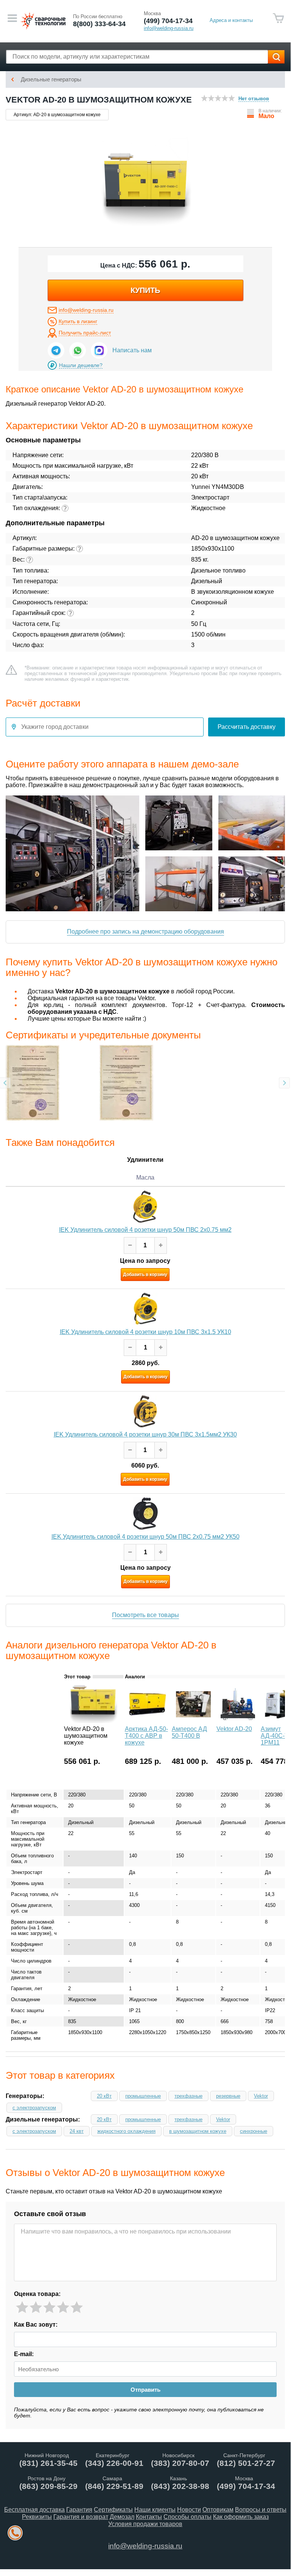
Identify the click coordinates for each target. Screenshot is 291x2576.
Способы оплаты (188, 2517)
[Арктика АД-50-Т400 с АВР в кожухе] (148, 1721)
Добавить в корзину (145, 1275)
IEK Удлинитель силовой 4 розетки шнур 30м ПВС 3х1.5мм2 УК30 (145, 1434)
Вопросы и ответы (261, 2510)
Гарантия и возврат (81, 2517)
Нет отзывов (254, 99)
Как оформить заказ (241, 2517)
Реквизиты (37, 2517)
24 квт (77, 2131)
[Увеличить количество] (161, 1245)
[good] (63, 2308)
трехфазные (188, 2096)
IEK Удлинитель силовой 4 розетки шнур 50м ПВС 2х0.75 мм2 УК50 (145, 1537)
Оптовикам (218, 2510)
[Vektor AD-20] (238, 1721)
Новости (189, 2510)
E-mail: (24, 2354)
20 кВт (104, 2096)
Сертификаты (113, 2510)
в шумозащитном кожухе (198, 2131)
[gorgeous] (77, 2308)
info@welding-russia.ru (86, 310)
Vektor (261, 2096)
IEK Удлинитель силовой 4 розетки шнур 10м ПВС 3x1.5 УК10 (145, 1332)
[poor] (36, 2308)
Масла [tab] (145, 1177)
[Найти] (276, 57)
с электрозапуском (34, 2108)
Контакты (149, 2517)
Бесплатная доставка (34, 2510)
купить (145, 290)
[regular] (49, 2308)
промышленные (143, 2096)
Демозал (122, 2517)
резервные (228, 2096)
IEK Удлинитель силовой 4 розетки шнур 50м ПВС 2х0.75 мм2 (145, 1230)
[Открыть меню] (12, 18)
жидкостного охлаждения (126, 2131)
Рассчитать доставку (247, 727)
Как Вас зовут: (36, 2325)
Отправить (145, 2390)
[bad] (22, 2308)
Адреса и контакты (231, 20)
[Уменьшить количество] (130, 1245)
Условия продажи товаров (145, 2524)
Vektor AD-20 (234, 1729)
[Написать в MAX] (99, 350)
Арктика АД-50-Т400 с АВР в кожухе (146, 1736)
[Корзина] (279, 18)
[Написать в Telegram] (56, 350)
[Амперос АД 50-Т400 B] (193, 1721)
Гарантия (79, 2510)
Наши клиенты (155, 2510)
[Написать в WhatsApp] (78, 350)
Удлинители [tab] (145, 1159)
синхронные (254, 2131)
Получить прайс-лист (85, 333)
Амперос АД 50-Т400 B (189, 1732)
